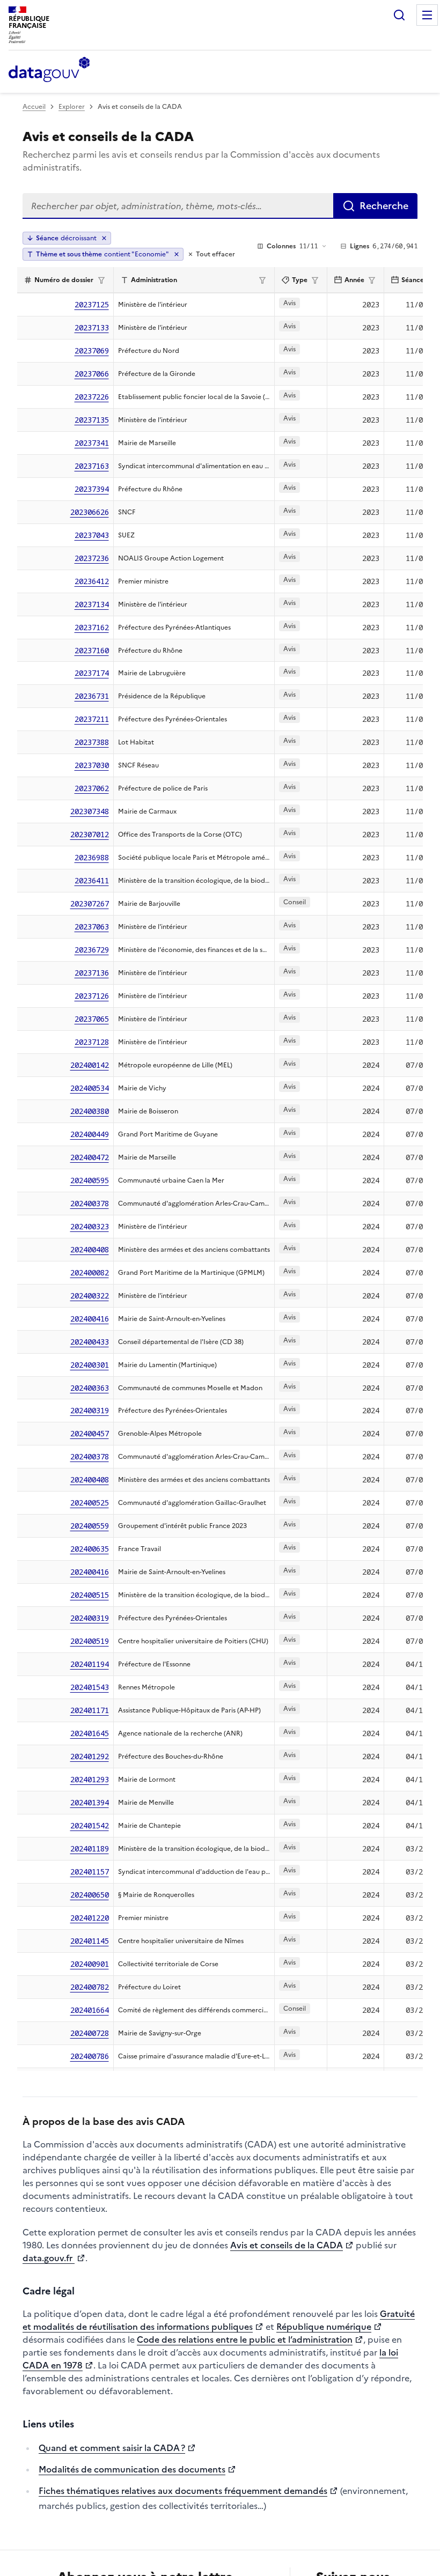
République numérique (324, 2327)
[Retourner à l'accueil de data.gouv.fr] (49, 70)
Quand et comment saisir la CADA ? (112, 2448)
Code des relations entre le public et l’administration (245, 2339)
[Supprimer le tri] (104, 238)
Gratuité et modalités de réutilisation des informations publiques (219, 2320)
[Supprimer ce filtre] (177, 254)
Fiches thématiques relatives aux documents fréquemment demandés (183, 2491)
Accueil (34, 107)
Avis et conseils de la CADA (287, 2245)
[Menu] (427, 15)
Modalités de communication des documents (132, 2469)
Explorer (72, 107)
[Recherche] (399, 15)
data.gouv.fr (49, 2258)
